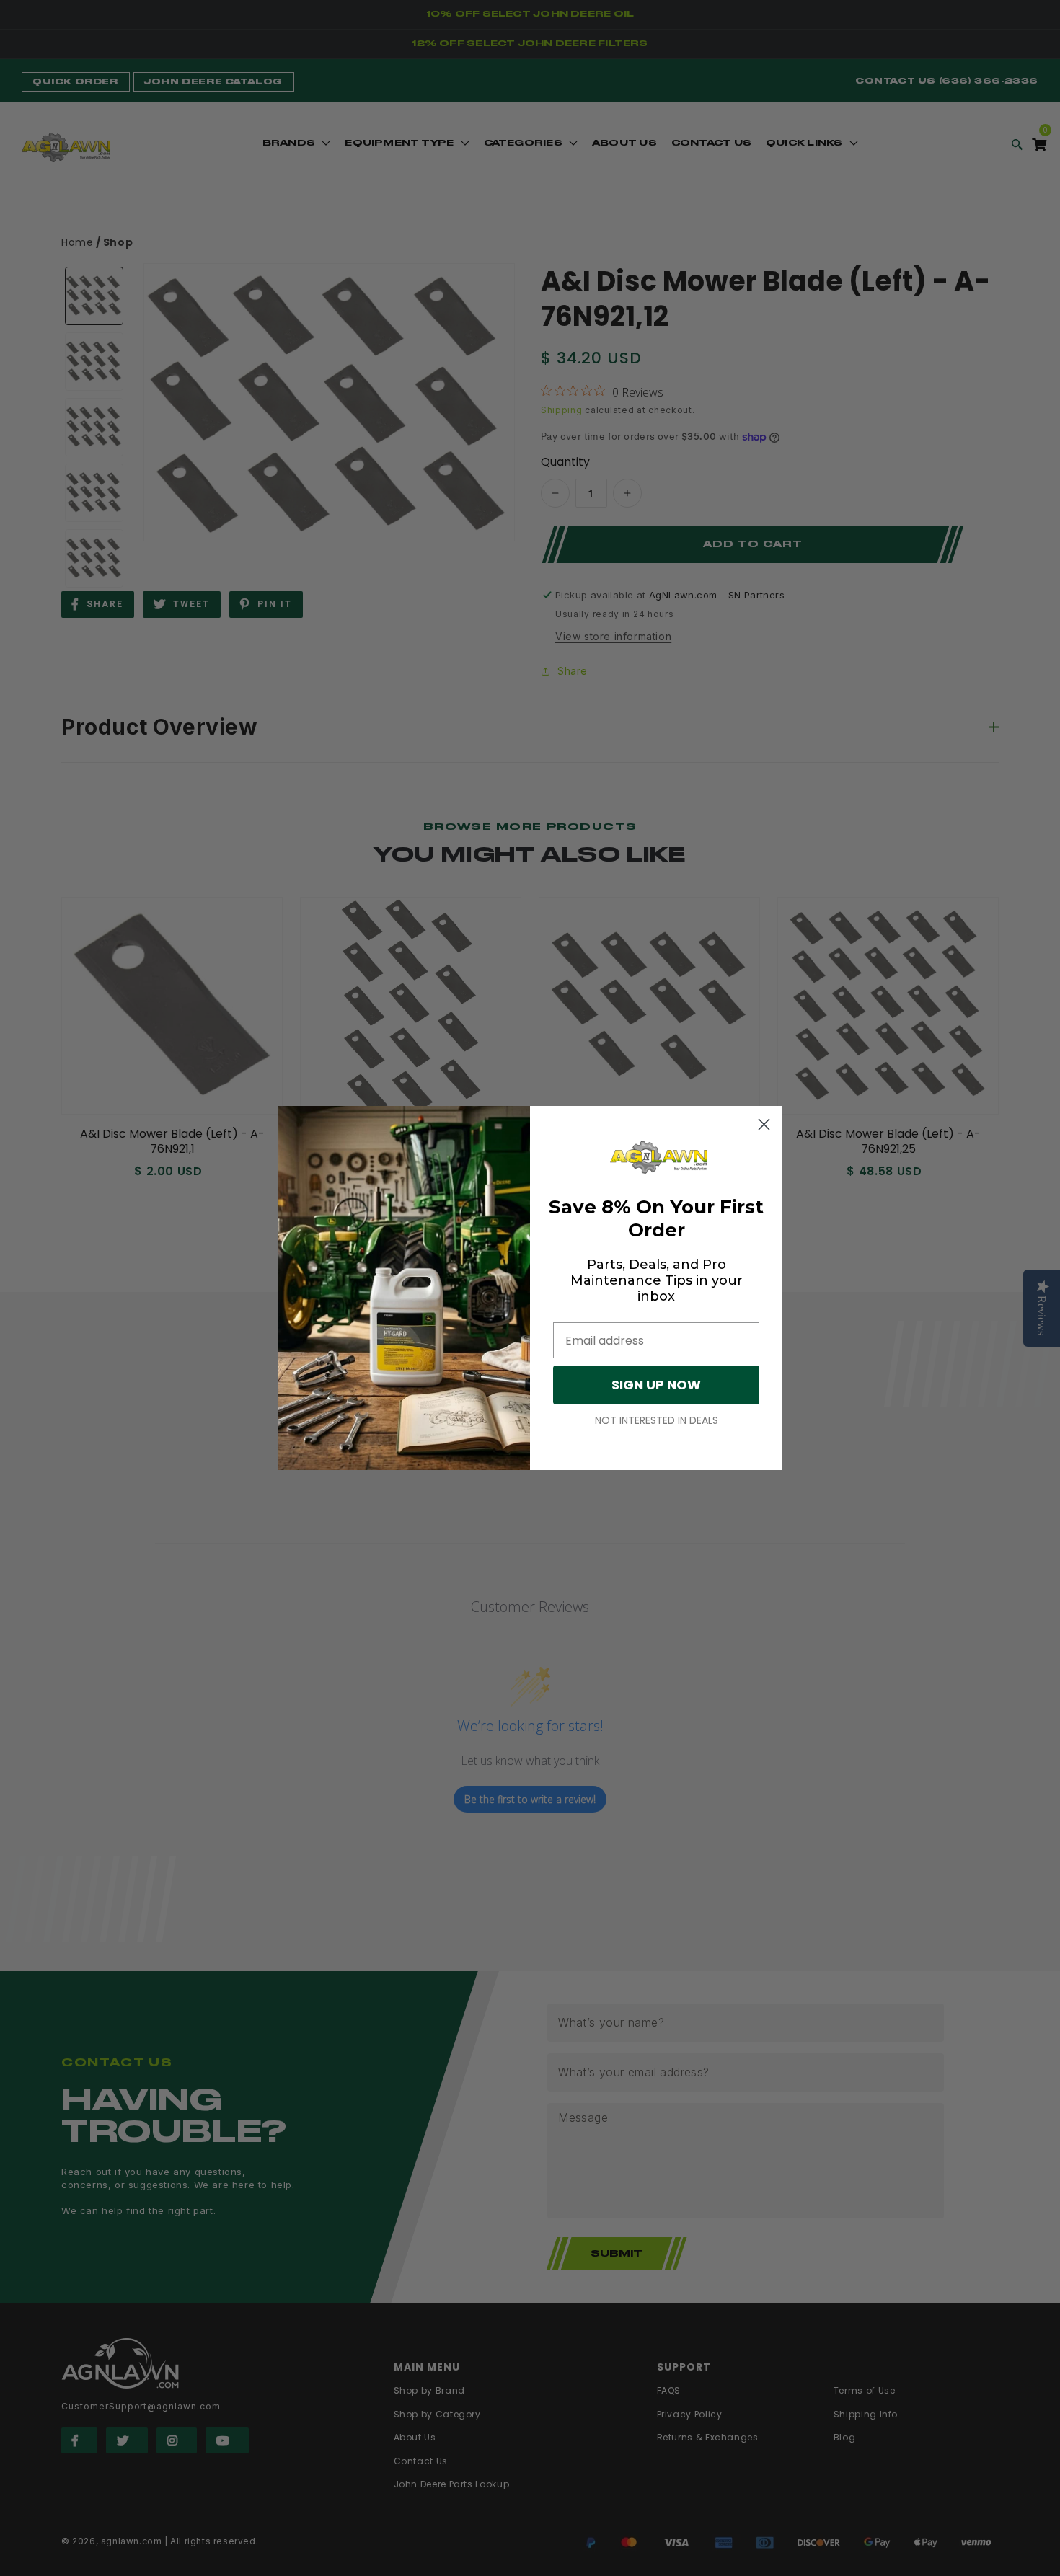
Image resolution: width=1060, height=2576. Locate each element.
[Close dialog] (764, 1124)
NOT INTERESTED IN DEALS (657, 1420)
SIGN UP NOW (656, 1385)
